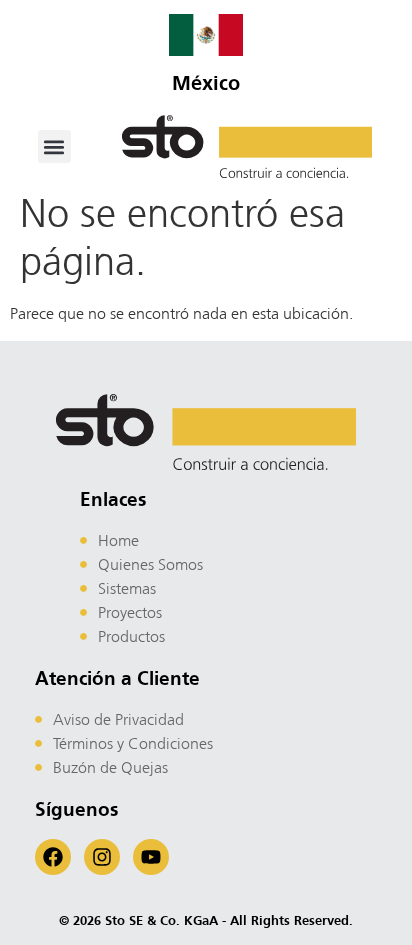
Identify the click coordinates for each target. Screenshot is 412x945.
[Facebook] (53, 857)
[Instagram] (102, 857)
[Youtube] (151, 857)
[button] (54, 146)
